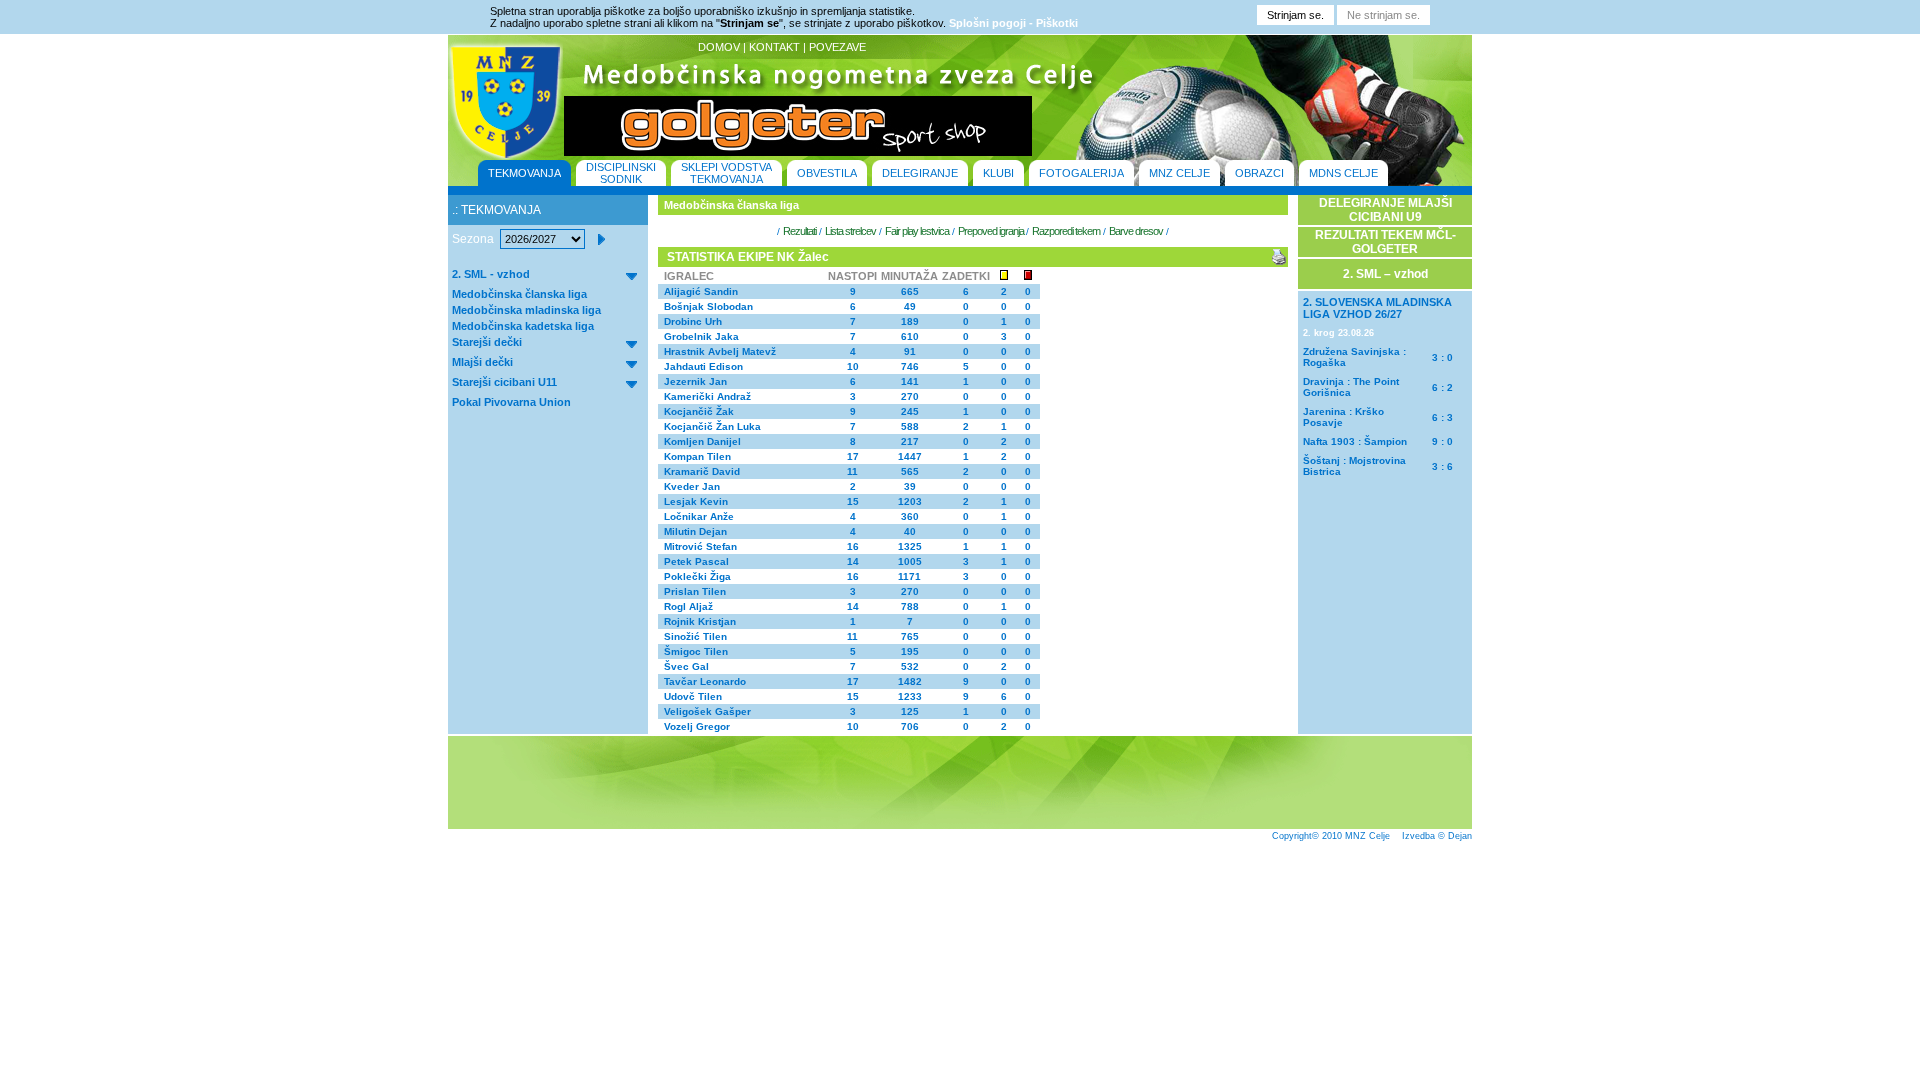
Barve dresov (1136, 231)
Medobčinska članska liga (519, 294)
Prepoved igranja (992, 231)
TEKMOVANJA (524, 173)
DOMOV (719, 47)
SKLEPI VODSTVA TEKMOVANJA (726, 173)
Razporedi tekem (1066, 231)
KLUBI (998, 173)
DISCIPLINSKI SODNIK (621, 173)
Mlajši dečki (482, 362)
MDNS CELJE (1343, 173)
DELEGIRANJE (920, 173)
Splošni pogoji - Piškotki (1013, 23)
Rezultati (799, 231)
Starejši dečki (487, 342)
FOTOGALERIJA (1081, 173)
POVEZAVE (837, 47)
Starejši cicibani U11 (504, 382)
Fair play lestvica (917, 231)
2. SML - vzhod (491, 274)
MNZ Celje (1367, 836)
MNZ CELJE (1179, 173)
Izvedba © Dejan (1437, 836)
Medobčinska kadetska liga (523, 326)
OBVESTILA (827, 173)
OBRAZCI (1259, 173)
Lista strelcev (850, 231)
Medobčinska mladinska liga (526, 310)
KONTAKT (774, 47)
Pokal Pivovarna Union (511, 402)
